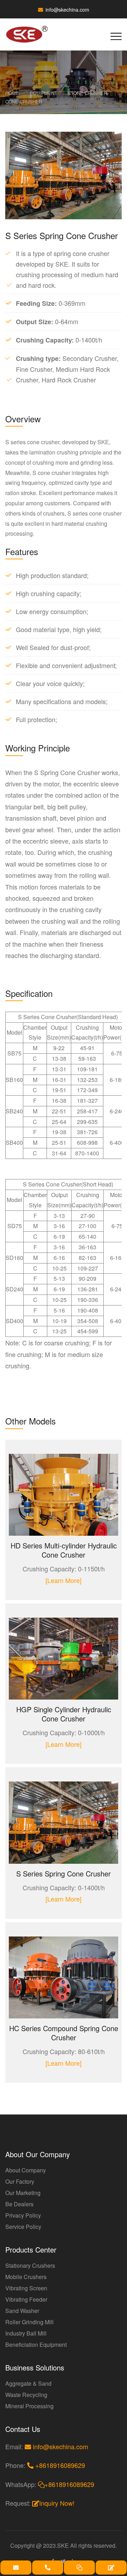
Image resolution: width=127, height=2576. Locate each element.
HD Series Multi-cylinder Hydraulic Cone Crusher (64, 1550)
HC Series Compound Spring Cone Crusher (64, 2033)
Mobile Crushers (26, 2277)
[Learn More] (64, 1580)
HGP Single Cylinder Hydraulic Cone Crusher (64, 1714)
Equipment (43, 93)
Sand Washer (22, 2311)
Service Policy (23, 2227)
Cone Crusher (24, 102)
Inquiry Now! (57, 2503)
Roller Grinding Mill (29, 2322)
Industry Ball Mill (26, 2333)
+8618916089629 (59, 2465)
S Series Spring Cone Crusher (64, 1873)
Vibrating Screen (26, 2288)
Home (12, 93)
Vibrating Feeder (26, 2299)
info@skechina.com (67, 10)
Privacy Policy (23, 2215)
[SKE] (31, 34)
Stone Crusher (87, 93)
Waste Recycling (26, 2395)
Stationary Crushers (30, 2265)
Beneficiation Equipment (36, 2345)
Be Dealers (19, 2204)
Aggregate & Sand (28, 2383)
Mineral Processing (29, 2406)
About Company (26, 2170)
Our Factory (20, 2181)
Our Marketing (23, 2193)
